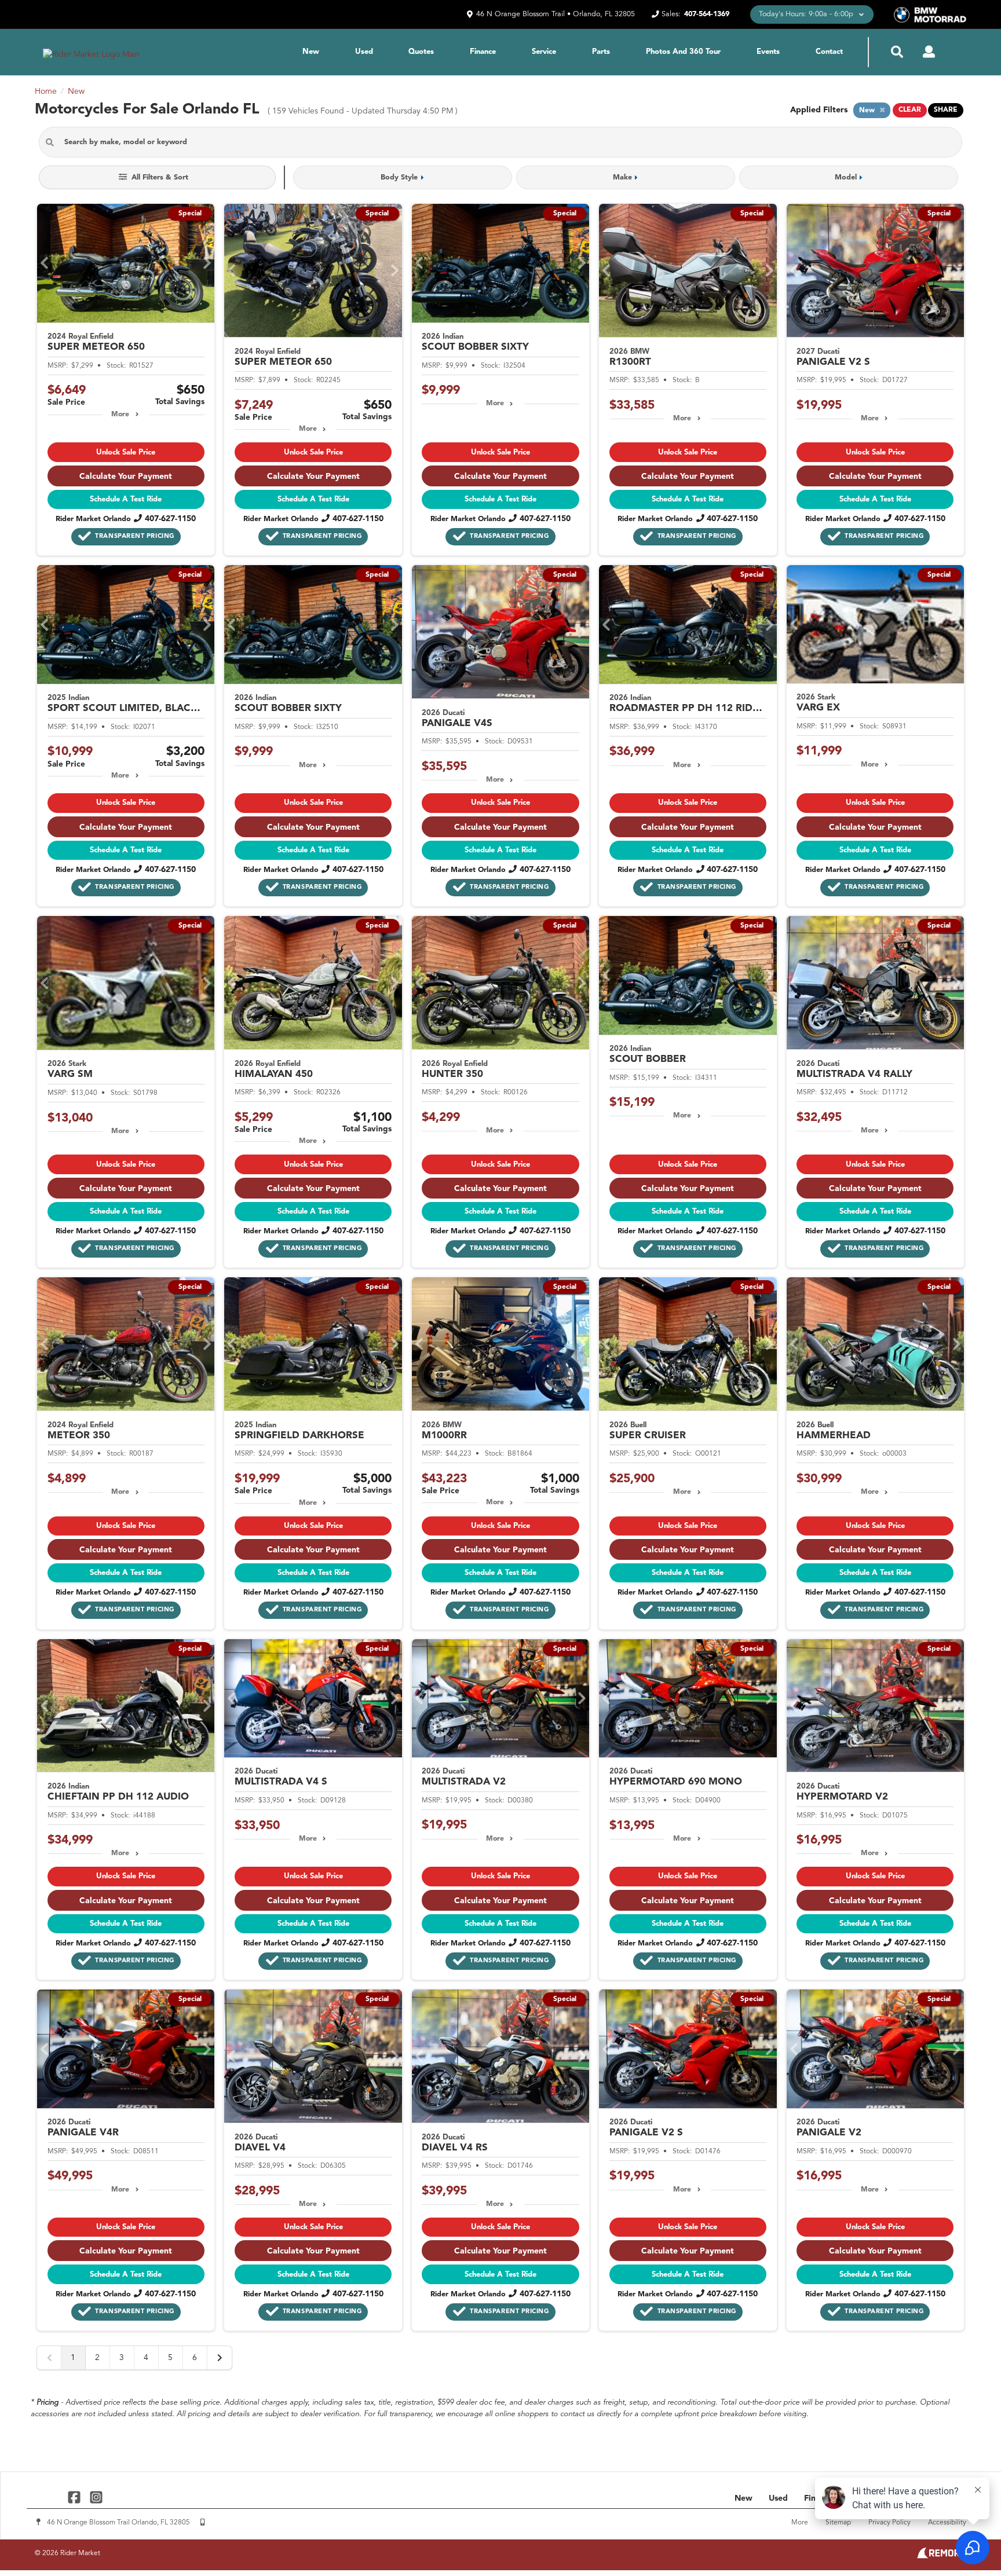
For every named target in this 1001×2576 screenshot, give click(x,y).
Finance (483, 52)
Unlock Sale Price (126, 452)
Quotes (421, 52)
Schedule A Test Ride (126, 499)
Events (768, 52)
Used (364, 52)
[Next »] (220, 2358)
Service (544, 52)
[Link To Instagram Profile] (96, 2497)
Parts (601, 52)
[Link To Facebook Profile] (76, 2497)
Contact (829, 52)
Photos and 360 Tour (683, 52)
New (311, 52)
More (120, 415)
